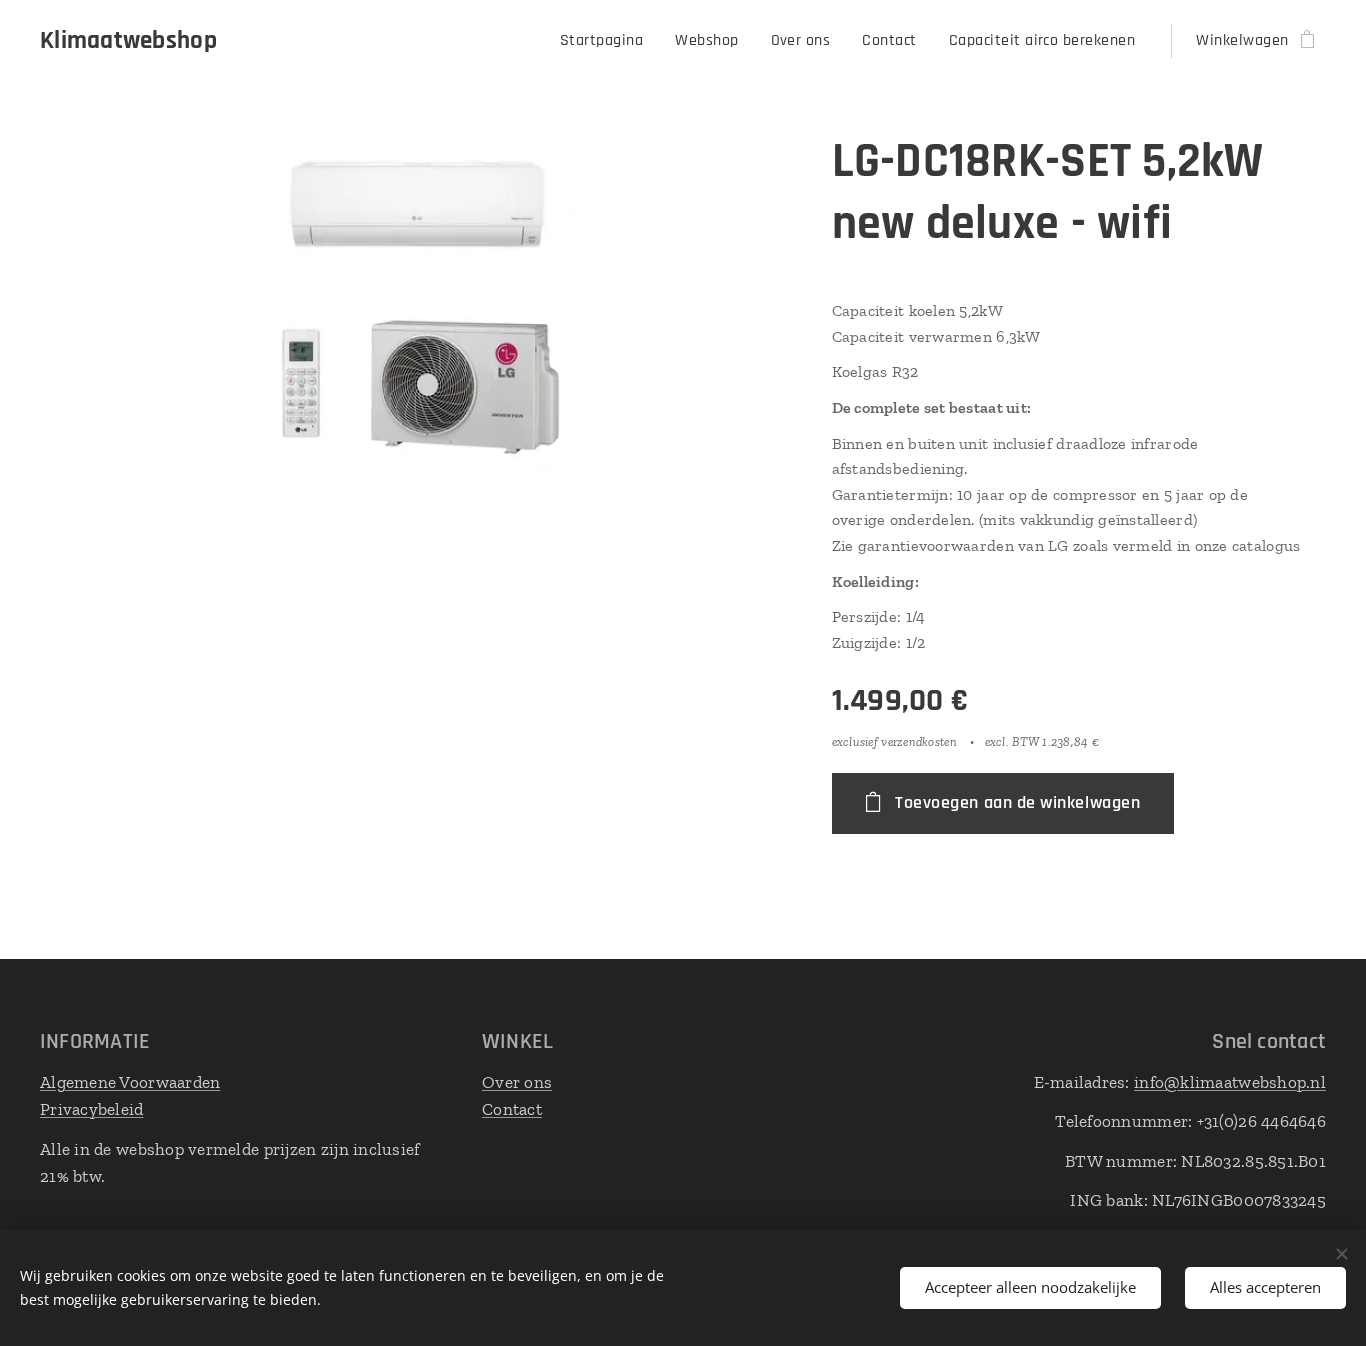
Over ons (517, 1082)
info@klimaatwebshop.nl (1230, 1082)
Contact (512, 1109)
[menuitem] (607, 41)
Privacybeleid (92, 1109)
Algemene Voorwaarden (130, 1082)
